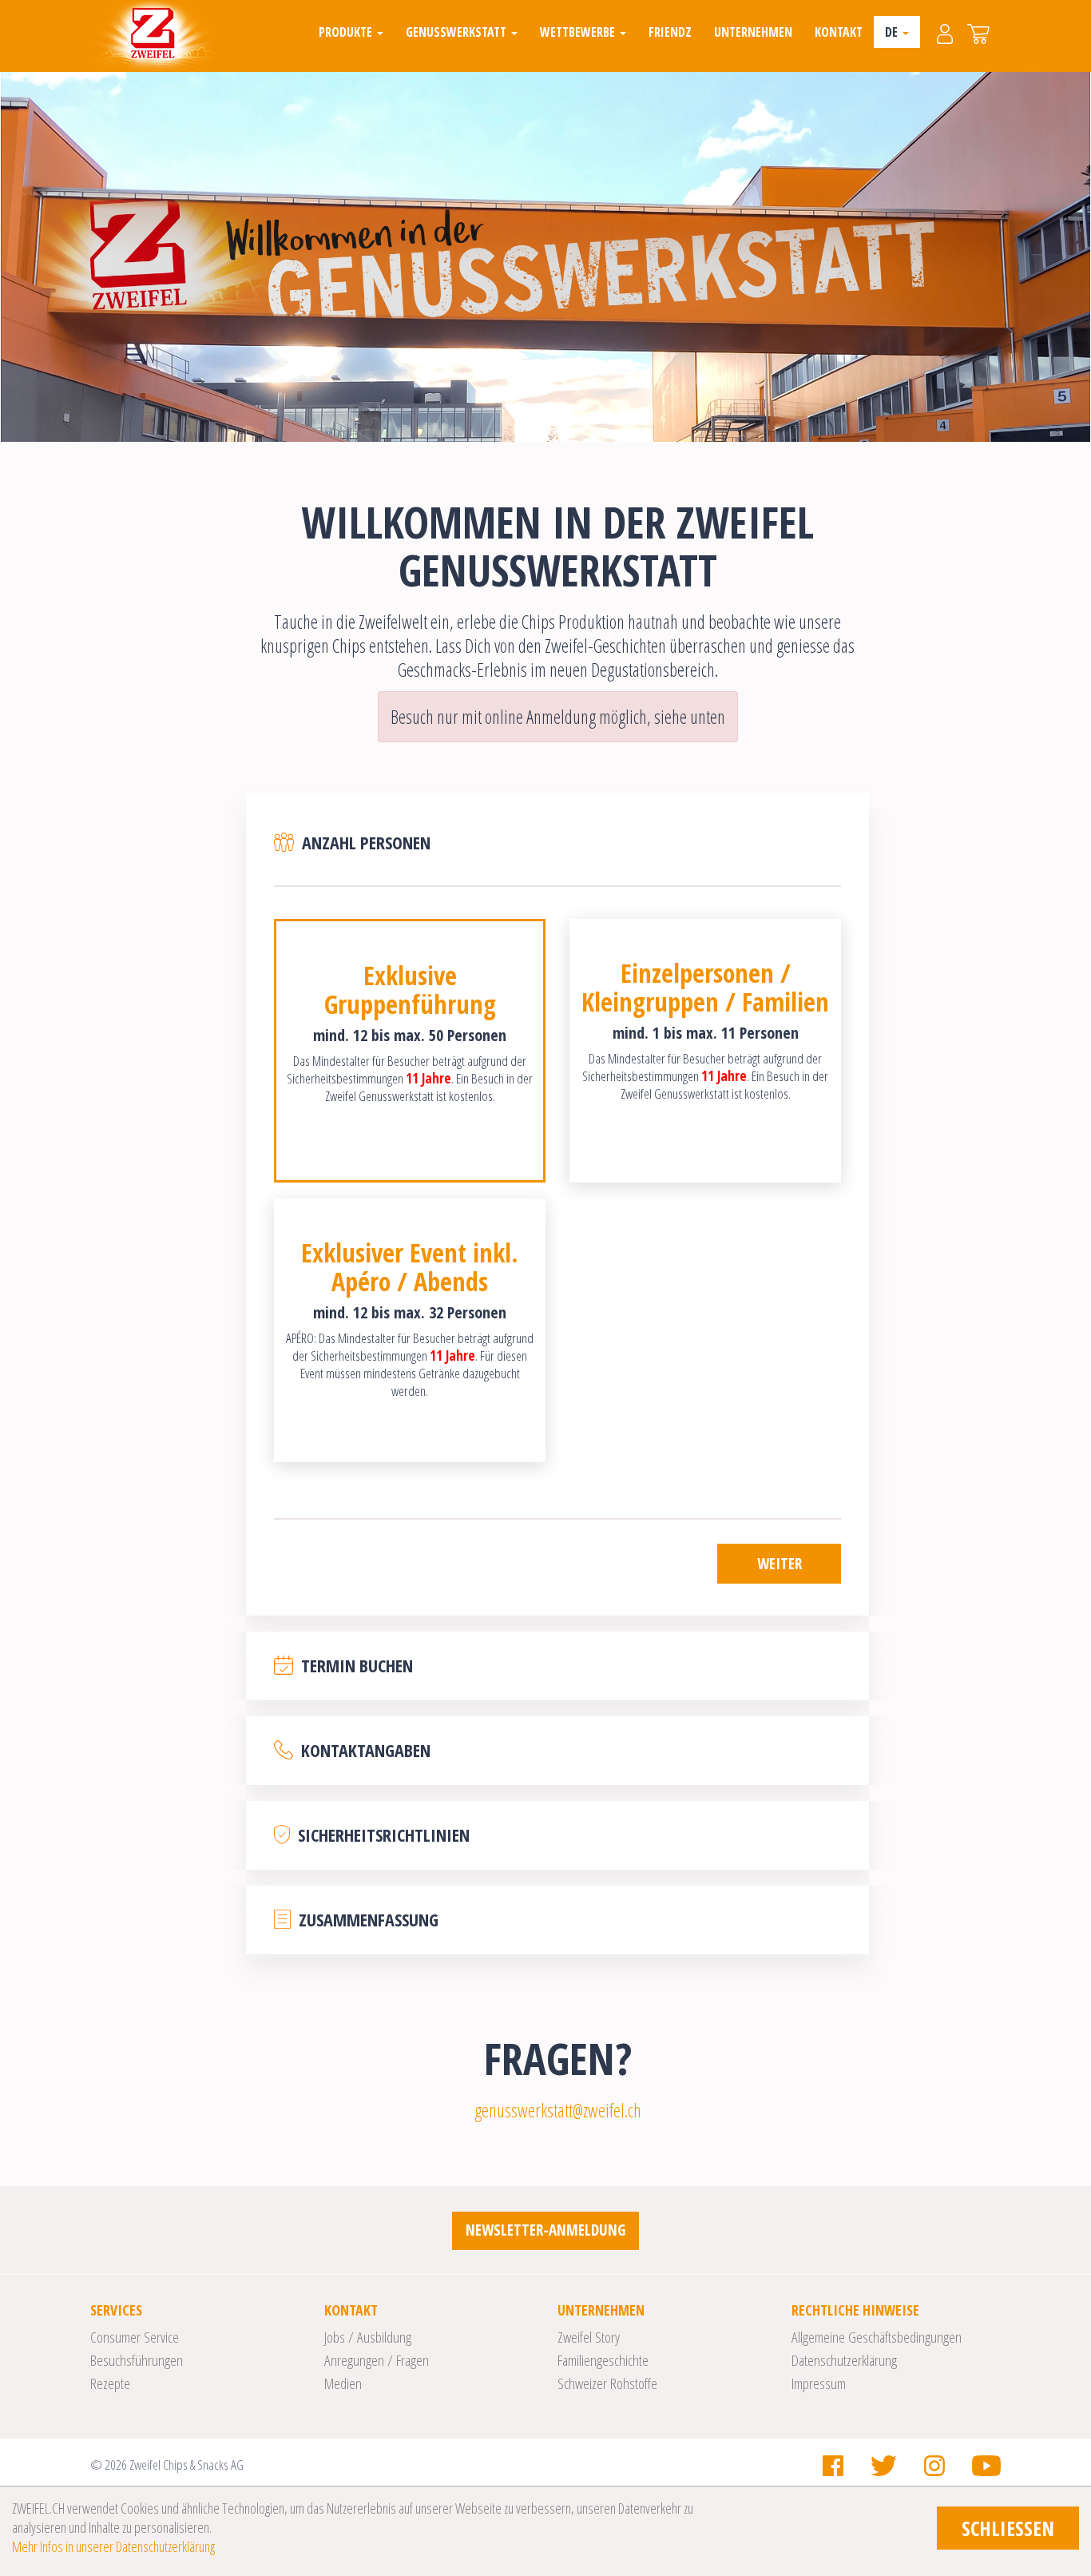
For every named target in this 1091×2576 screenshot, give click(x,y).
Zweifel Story (589, 2337)
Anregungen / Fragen (377, 2360)
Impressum (819, 2383)
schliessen (1008, 2528)
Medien (343, 2383)
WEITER (780, 1564)
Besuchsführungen (137, 2360)
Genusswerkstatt (458, 32)
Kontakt (839, 32)
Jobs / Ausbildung (368, 2337)
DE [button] (893, 32)
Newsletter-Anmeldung (545, 2230)
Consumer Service (135, 2337)
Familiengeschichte (603, 2360)
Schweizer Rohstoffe (607, 2383)
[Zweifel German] (153, 36)
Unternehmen (753, 32)
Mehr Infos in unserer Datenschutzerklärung (113, 2546)
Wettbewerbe (579, 32)
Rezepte (110, 2383)
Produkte (347, 32)
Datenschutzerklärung (844, 2360)
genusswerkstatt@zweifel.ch (558, 2110)
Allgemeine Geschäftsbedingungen (877, 2337)
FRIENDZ (670, 32)
